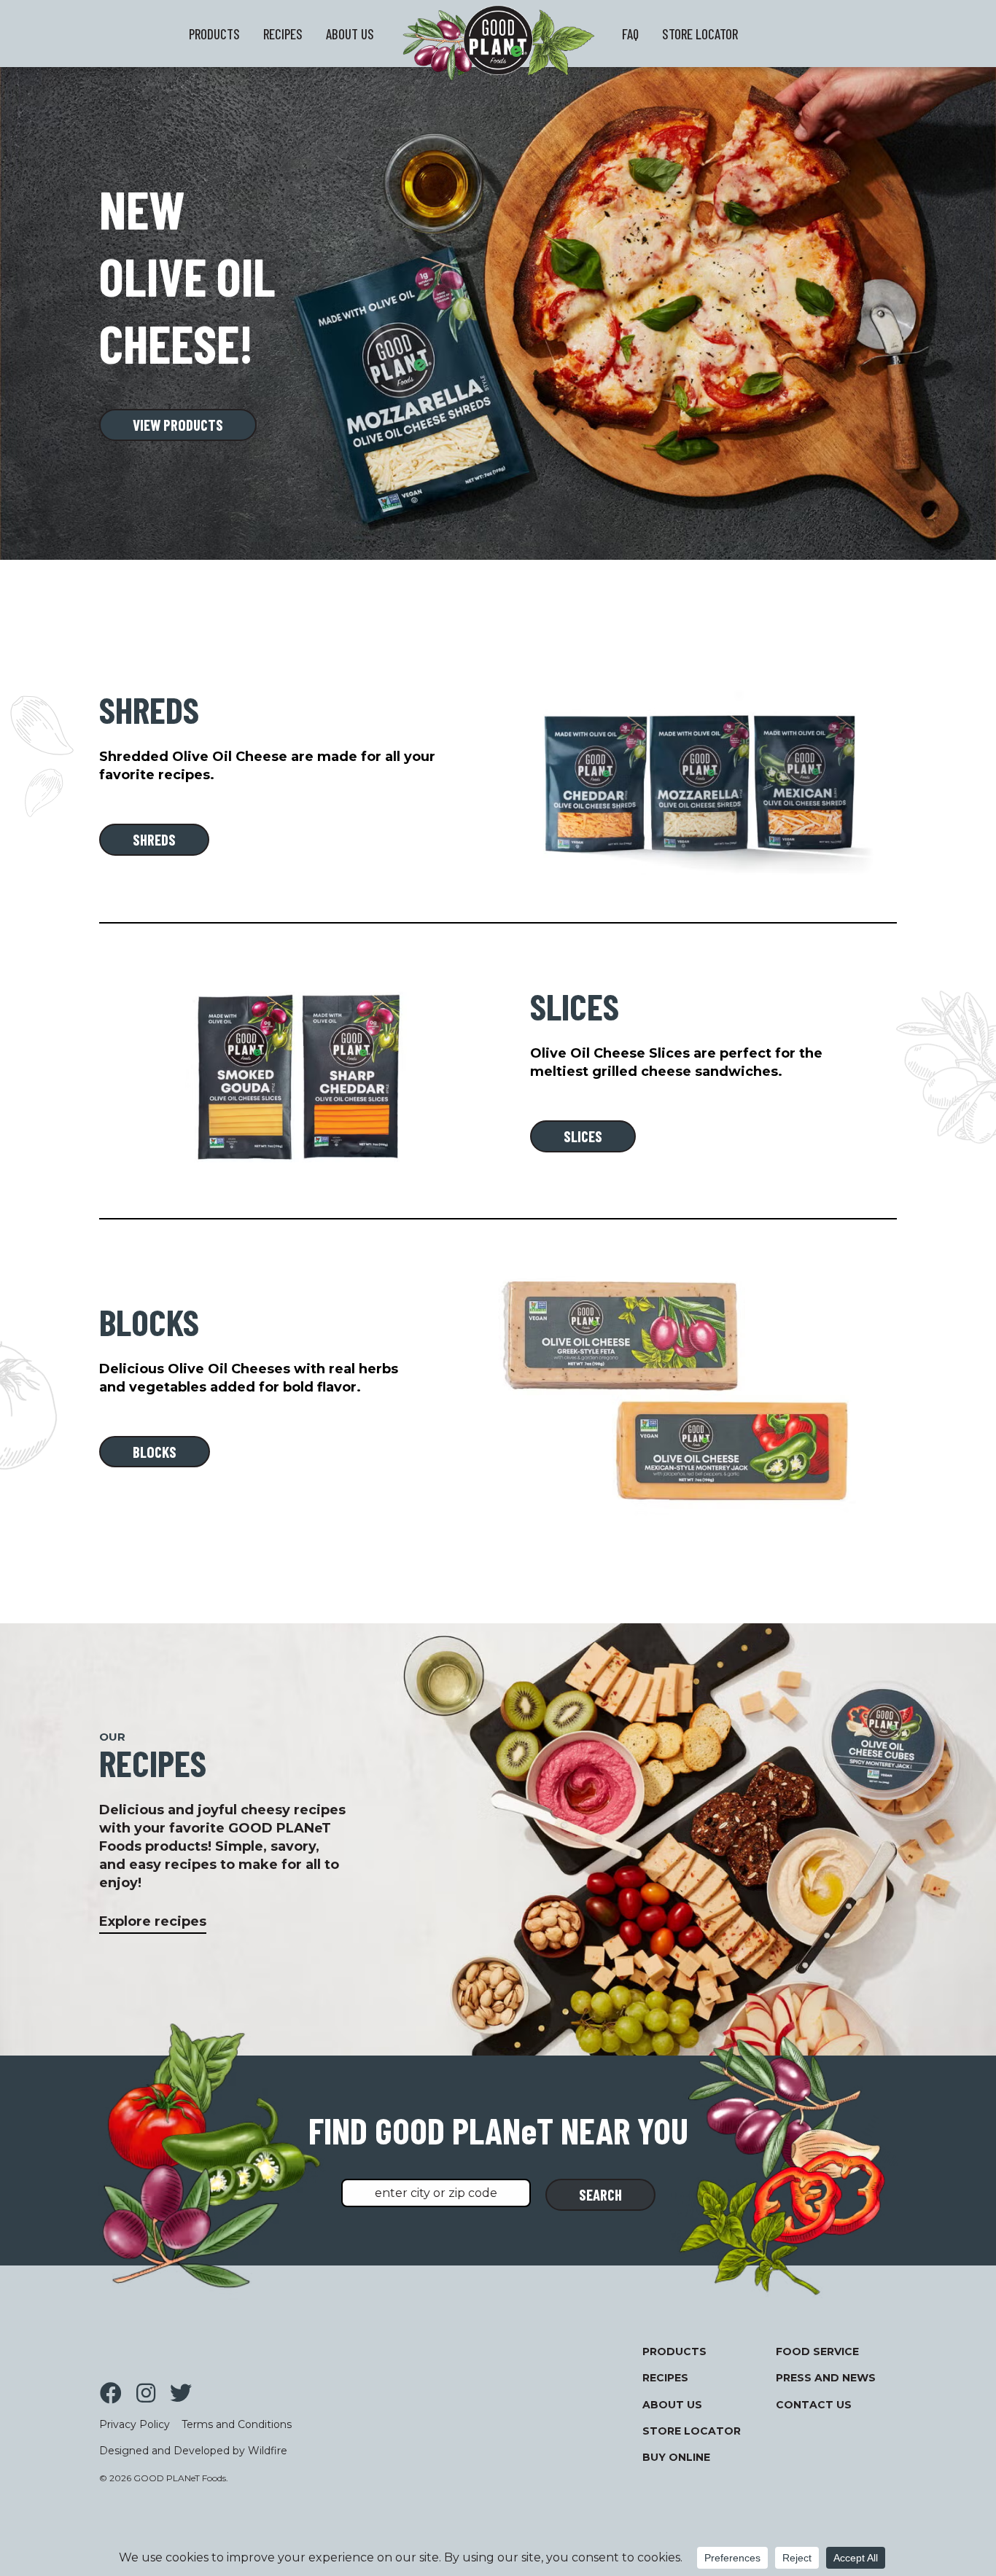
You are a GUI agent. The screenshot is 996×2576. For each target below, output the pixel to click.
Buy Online (676, 2457)
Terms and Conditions (237, 2424)
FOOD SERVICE (817, 2351)
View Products (178, 425)
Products (674, 2351)
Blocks (155, 1452)
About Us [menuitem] (350, 34)
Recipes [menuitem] (283, 34)
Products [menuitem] (214, 34)
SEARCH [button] (600, 2194)
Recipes (665, 2378)
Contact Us (814, 2405)
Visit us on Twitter (181, 2393)
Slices (583, 1136)
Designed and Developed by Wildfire (193, 2451)
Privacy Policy (135, 2424)
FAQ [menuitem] (630, 34)
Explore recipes (153, 1921)
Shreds (154, 839)
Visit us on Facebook (111, 2393)
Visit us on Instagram (146, 2393)
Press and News (826, 2378)
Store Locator (692, 2431)
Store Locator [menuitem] (700, 34)
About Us (672, 2405)
